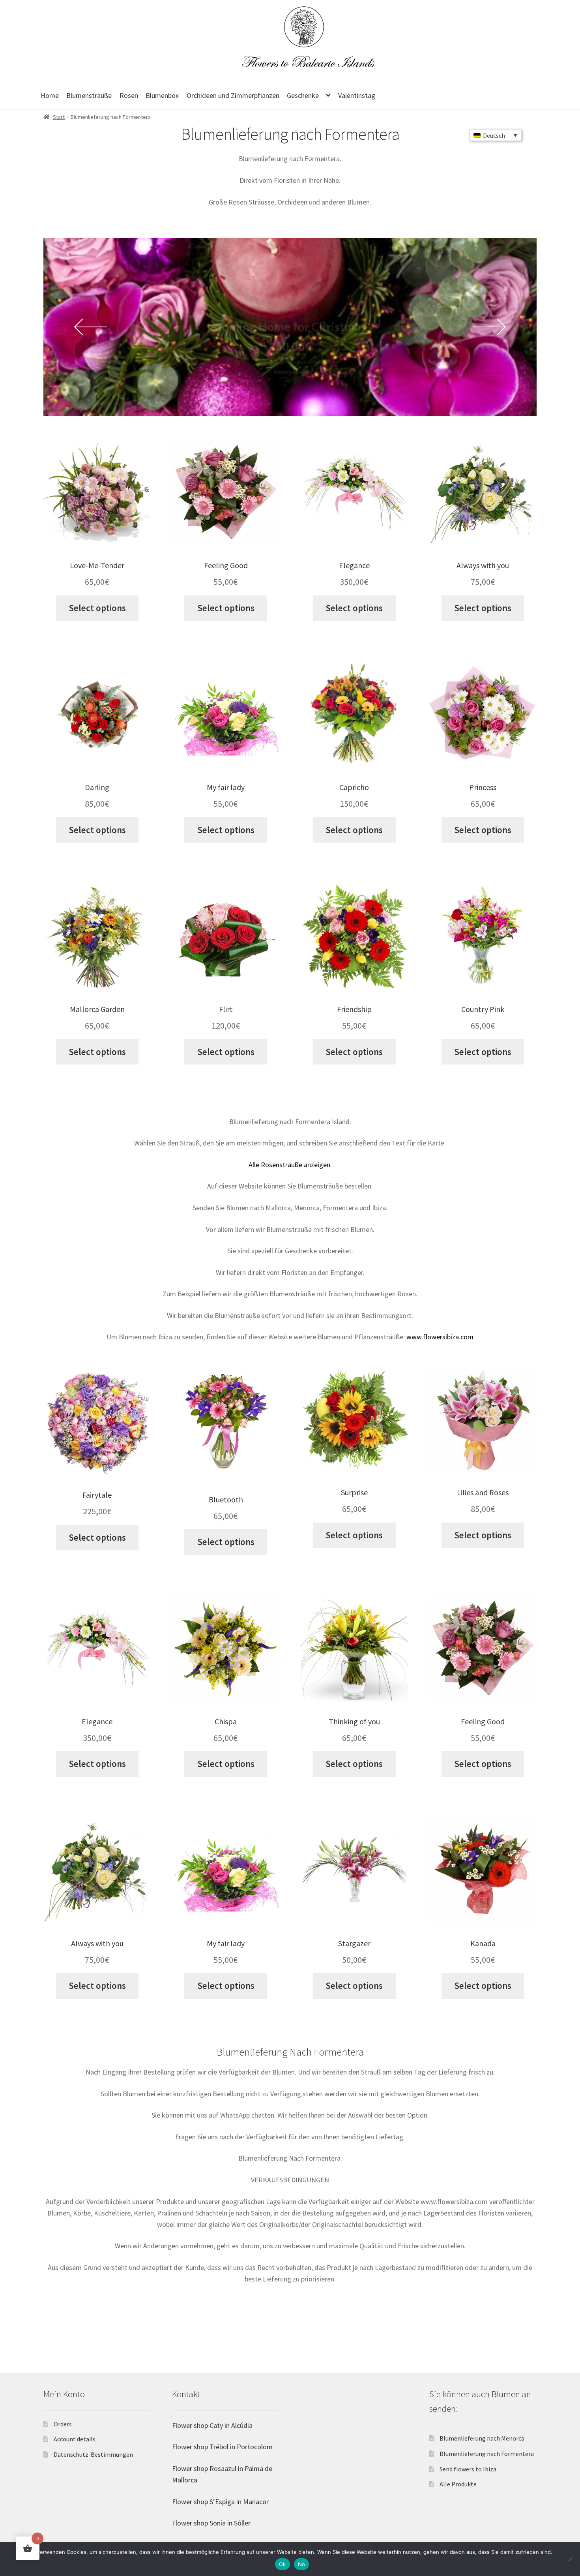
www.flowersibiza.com (440, 1337)
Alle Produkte (458, 2484)
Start (59, 117)
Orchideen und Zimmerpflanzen (233, 95)
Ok (283, 2564)
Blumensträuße (89, 95)
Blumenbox (162, 95)
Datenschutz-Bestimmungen (93, 2454)
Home (50, 95)
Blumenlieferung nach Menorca (482, 2438)
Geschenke (303, 95)
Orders (63, 2424)
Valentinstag (357, 95)
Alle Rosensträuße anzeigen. (290, 1165)
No (302, 2564)
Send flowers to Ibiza (468, 2469)
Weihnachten (290, 309)
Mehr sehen (290, 372)
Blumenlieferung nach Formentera (487, 2454)
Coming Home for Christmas (290, 327)
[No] (570, 2559)
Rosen (129, 95)
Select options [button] (97, 608)
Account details (75, 2439)
